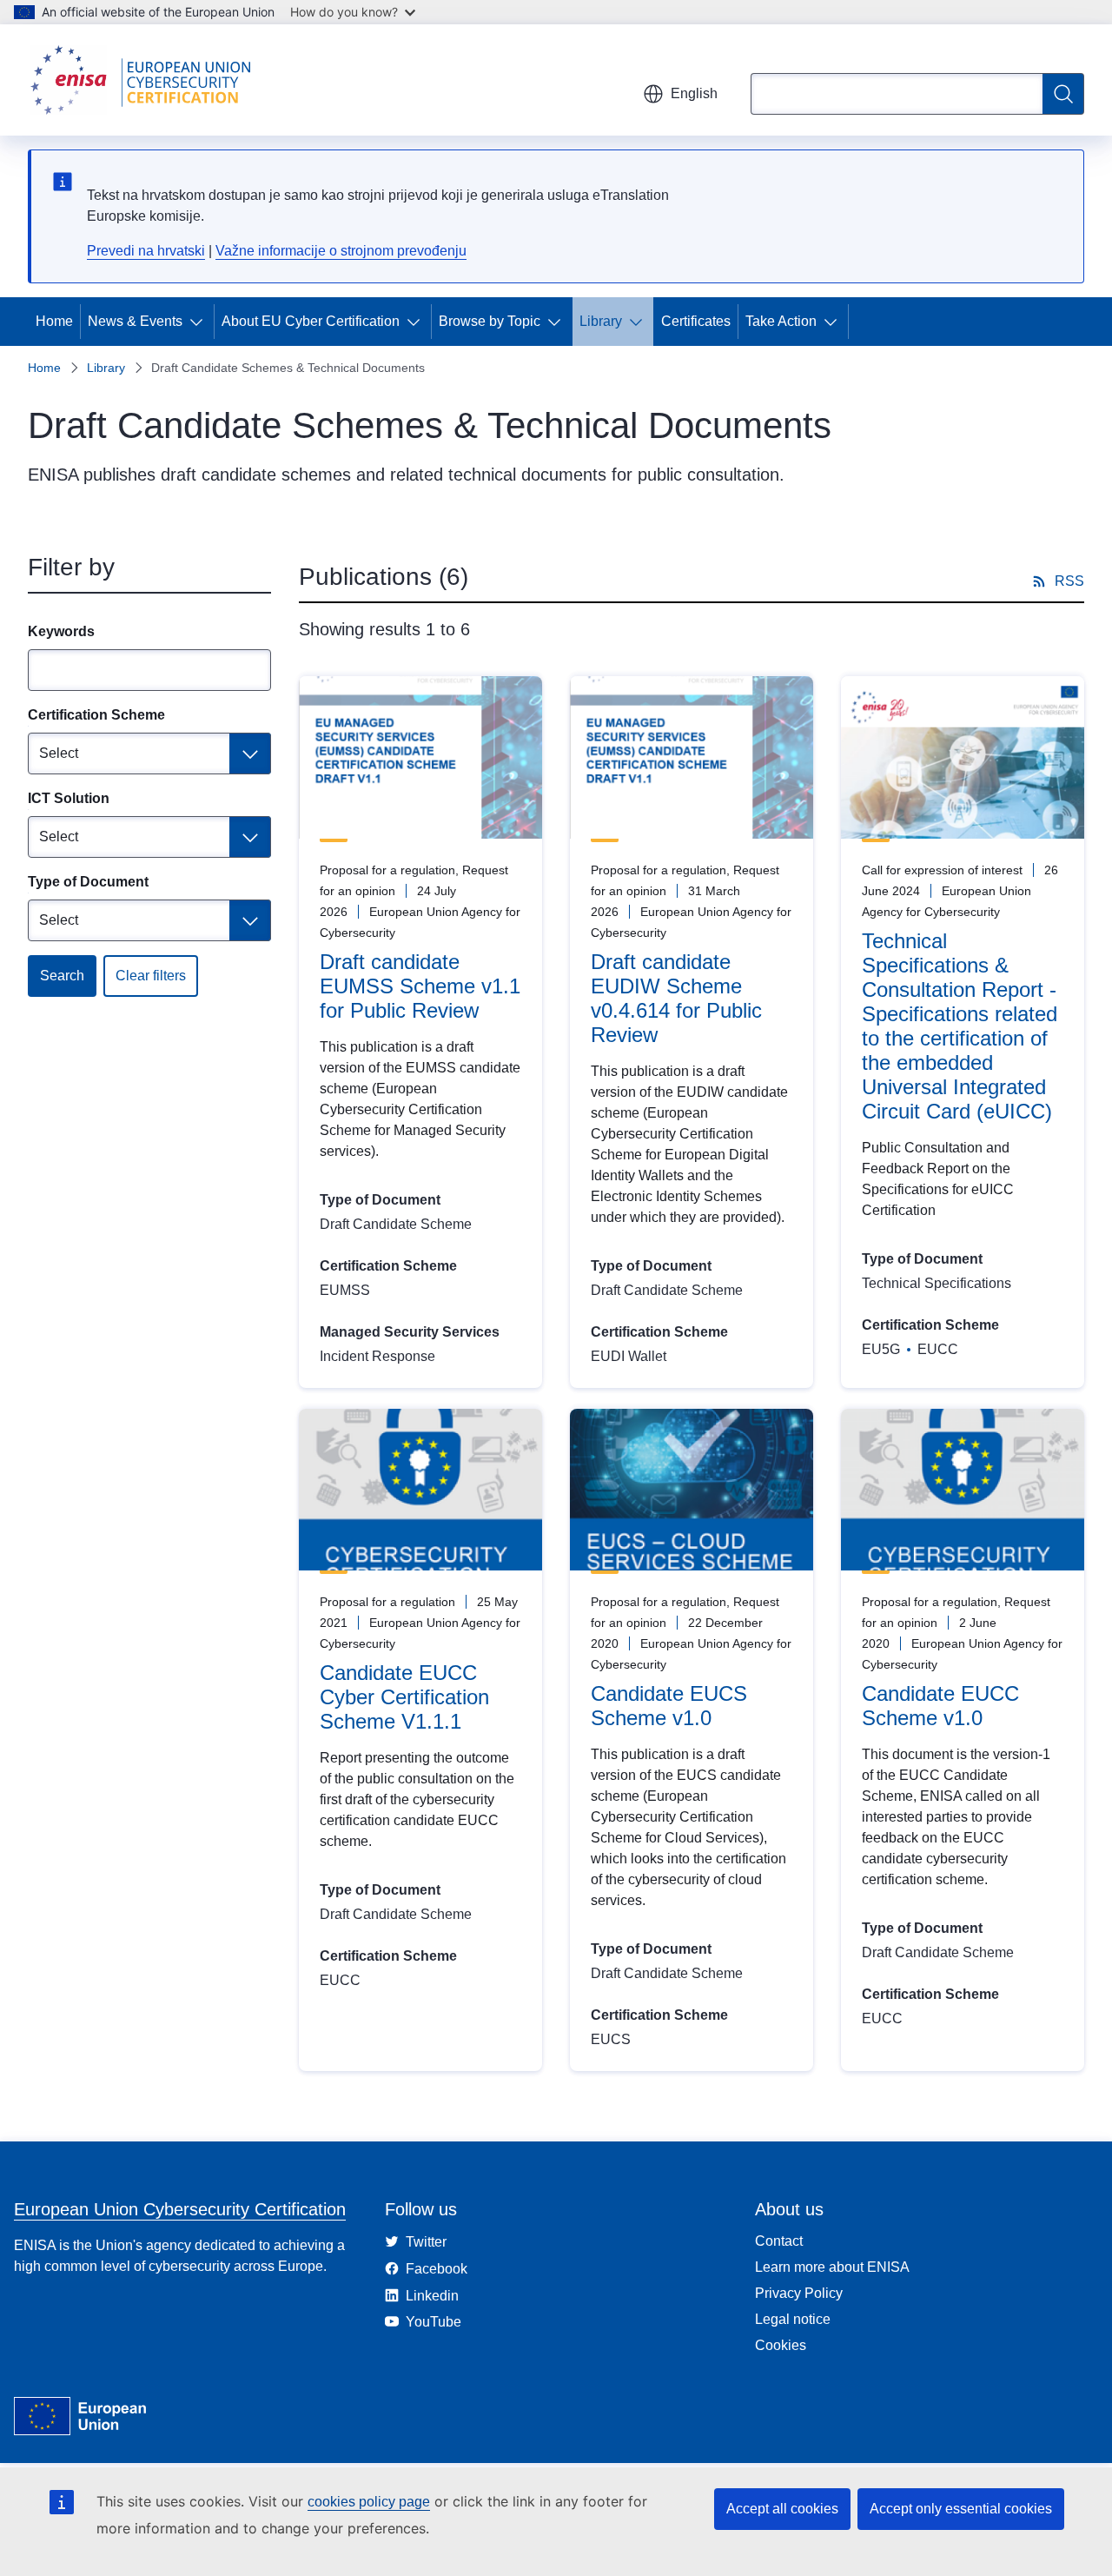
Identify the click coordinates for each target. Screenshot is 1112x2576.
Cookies (781, 2345)
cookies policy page (369, 2502)
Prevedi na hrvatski (146, 251)
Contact (779, 2241)
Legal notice (793, 2319)
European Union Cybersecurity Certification (180, 2209)
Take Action (781, 321)
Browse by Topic (490, 321)
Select (59, 753)
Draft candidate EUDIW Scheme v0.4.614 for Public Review (676, 998)
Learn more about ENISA (832, 2267)
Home (54, 321)
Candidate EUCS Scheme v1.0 (669, 1706)
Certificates (696, 321)
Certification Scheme (96, 715)
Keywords (61, 631)
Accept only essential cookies (961, 2509)
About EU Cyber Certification (311, 321)
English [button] (694, 93)
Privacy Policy (799, 2293)
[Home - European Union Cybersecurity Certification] (146, 80)
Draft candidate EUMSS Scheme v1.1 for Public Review (420, 986)
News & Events (135, 321)
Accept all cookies (782, 2509)
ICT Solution (69, 798)
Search (62, 976)
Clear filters (151, 976)
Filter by (71, 567)
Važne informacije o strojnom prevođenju (341, 251)
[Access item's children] (200, 322)
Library (601, 321)
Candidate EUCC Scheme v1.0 (940, 1706)
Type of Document (88, 882)
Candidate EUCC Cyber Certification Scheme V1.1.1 (404, 1697)
